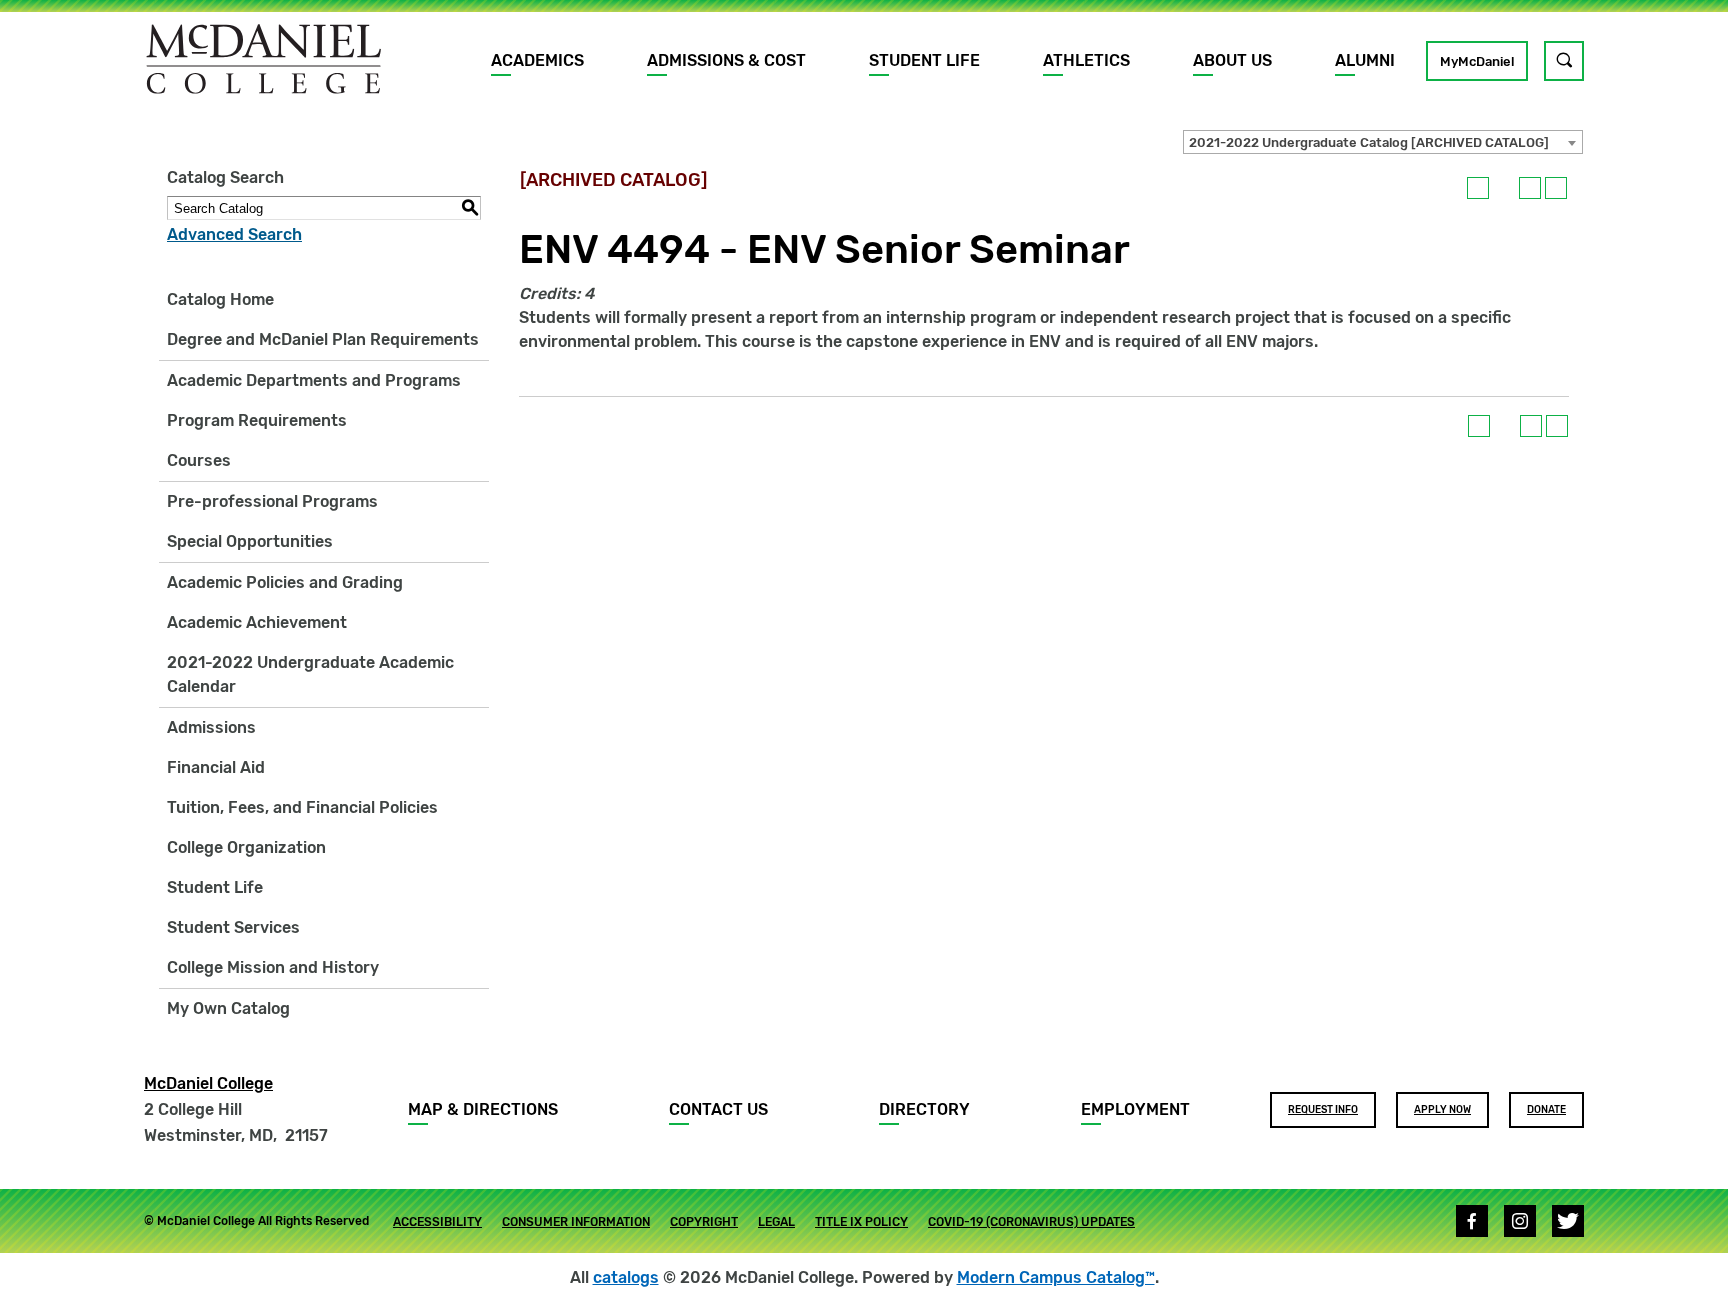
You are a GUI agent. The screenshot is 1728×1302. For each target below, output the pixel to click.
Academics (537, 60)
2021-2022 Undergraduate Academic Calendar (310, 674)
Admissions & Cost (726, 60)
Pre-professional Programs (272, 501)
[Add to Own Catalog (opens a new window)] (1478, 188)
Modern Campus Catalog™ (1056, 1277)
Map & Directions (483, 1109)
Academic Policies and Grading (285, 582)
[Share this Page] (1504, 188)
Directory (924, 1109)
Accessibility (437, 1222)
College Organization (246, 847)
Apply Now (1442, 1110)
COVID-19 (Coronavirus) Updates (1031, 1222)
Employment (1135, 1109)
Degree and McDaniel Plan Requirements (323, 339)
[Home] (264, 59)
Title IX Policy (861, 1222)
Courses (199, 460)
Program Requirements (257, 420)
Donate (1546, 1110)
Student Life (924, 60)
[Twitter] (1568, 1221)
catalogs (626, 1277)
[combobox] (1383, 142)
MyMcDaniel (1477, 61)
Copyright (704, 1222)
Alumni (1365, 60)
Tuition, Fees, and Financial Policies (302, 807)
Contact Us (718, 1109)
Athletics (1086, 60)
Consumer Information (576, 1222)
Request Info (1323, 1110)
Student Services (233, 927)
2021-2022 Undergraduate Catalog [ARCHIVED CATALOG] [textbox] (1369, 142)
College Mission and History (273, 967)
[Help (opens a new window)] (1556, 188)
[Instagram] (1520, 1221)
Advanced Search (234, 234)
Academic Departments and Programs (314, 380)
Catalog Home (220, 299)
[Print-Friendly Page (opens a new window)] (1530, 188)
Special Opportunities (250, 541)
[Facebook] (1472, 1221)
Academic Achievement (257, 622)
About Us (1232, 60)
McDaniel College (208, 1083)
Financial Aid (216, 767)
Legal (776, 1222)
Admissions (211, 727)
